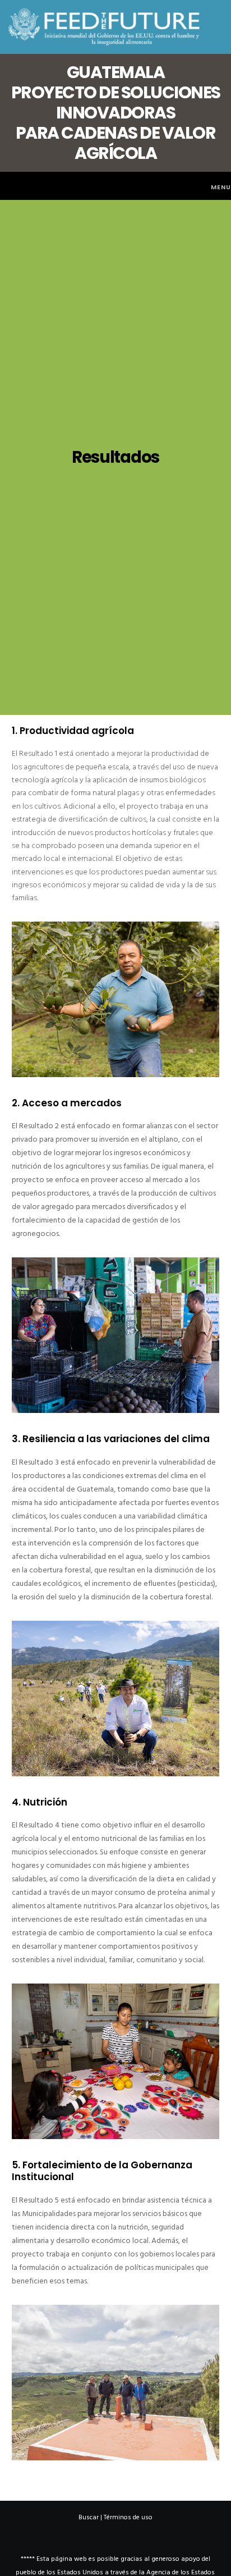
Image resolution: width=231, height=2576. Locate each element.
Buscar (89, 2517)
